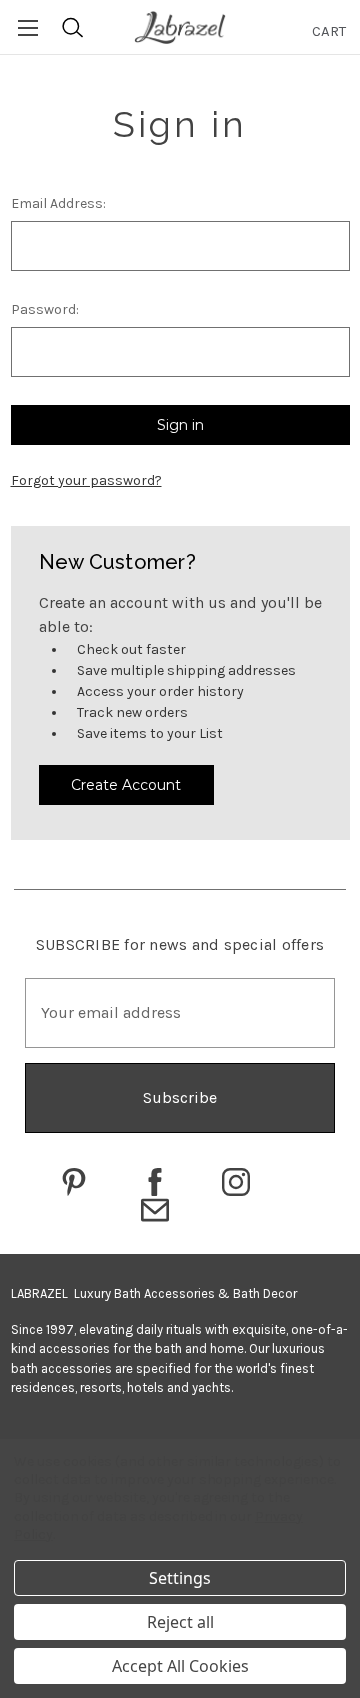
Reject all (180, 1622)
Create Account (126, 785)
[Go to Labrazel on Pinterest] (74, 1182)
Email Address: (58, 203)
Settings (180, 1578)
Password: (45, 309)
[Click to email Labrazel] (155, 1210)
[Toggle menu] (27, 27)
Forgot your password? (86, 480)
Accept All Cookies (180, 1666)
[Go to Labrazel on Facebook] (155, 1182)
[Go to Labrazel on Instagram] (236, 1182)
